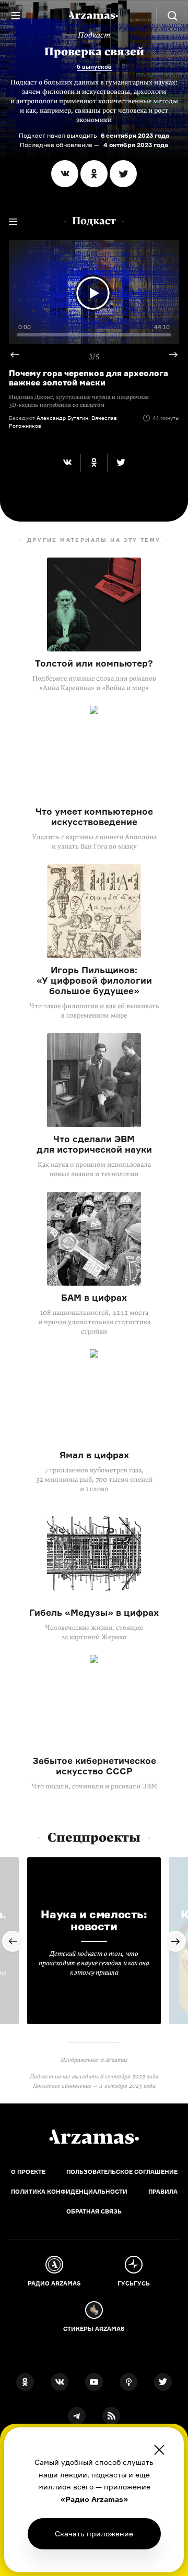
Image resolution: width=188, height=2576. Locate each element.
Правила (163, 2192)
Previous (19, 355)
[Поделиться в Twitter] (123, 174)
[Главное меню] (16, 16)
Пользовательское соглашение (122, 2172)
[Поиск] (172, 16)
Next (169, 355)
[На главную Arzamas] (94, 16)
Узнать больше (94, 2533)
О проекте (28, 2172)
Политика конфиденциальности (69, 2192)
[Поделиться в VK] (65, 174)
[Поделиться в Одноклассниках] (94, 174)
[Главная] (94, 2137)
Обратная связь (94, 2211)
